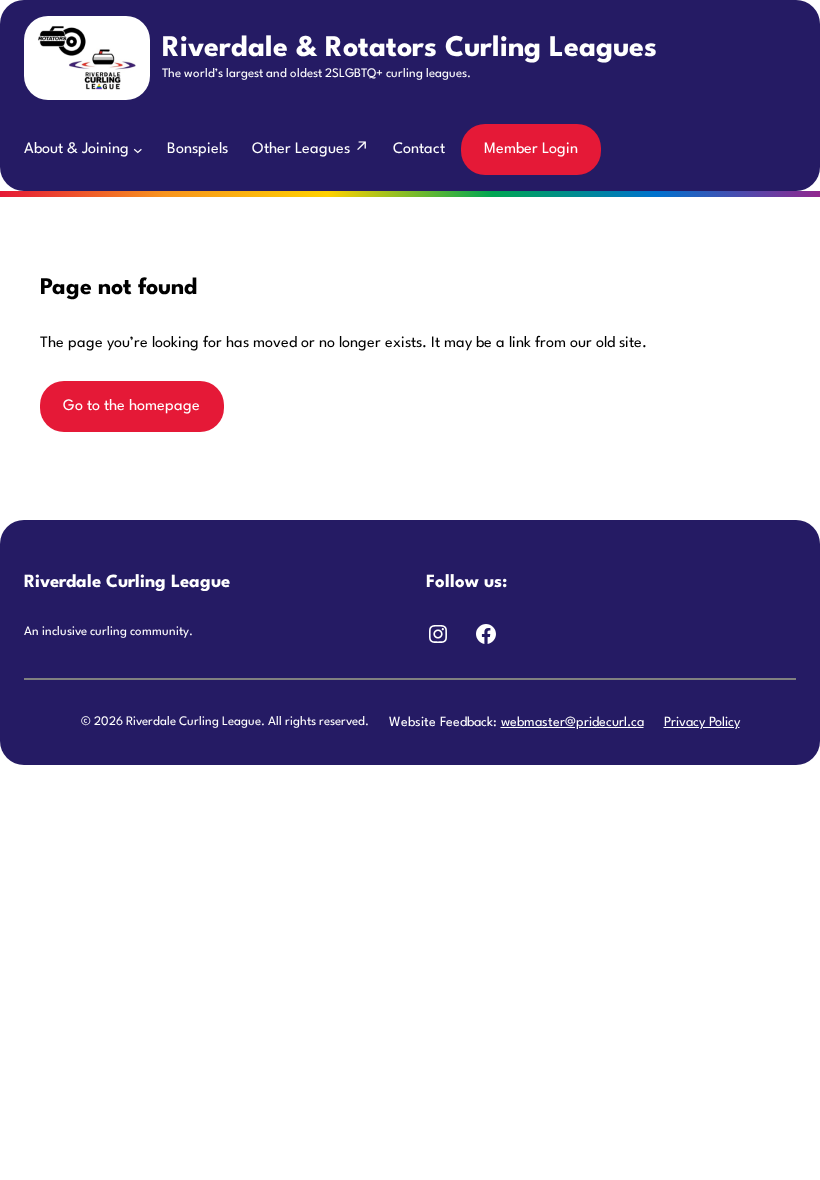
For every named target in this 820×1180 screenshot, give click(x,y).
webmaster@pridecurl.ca (572, 722)
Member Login (531, 149)
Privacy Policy (702, 722)
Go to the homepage (131, 406)
